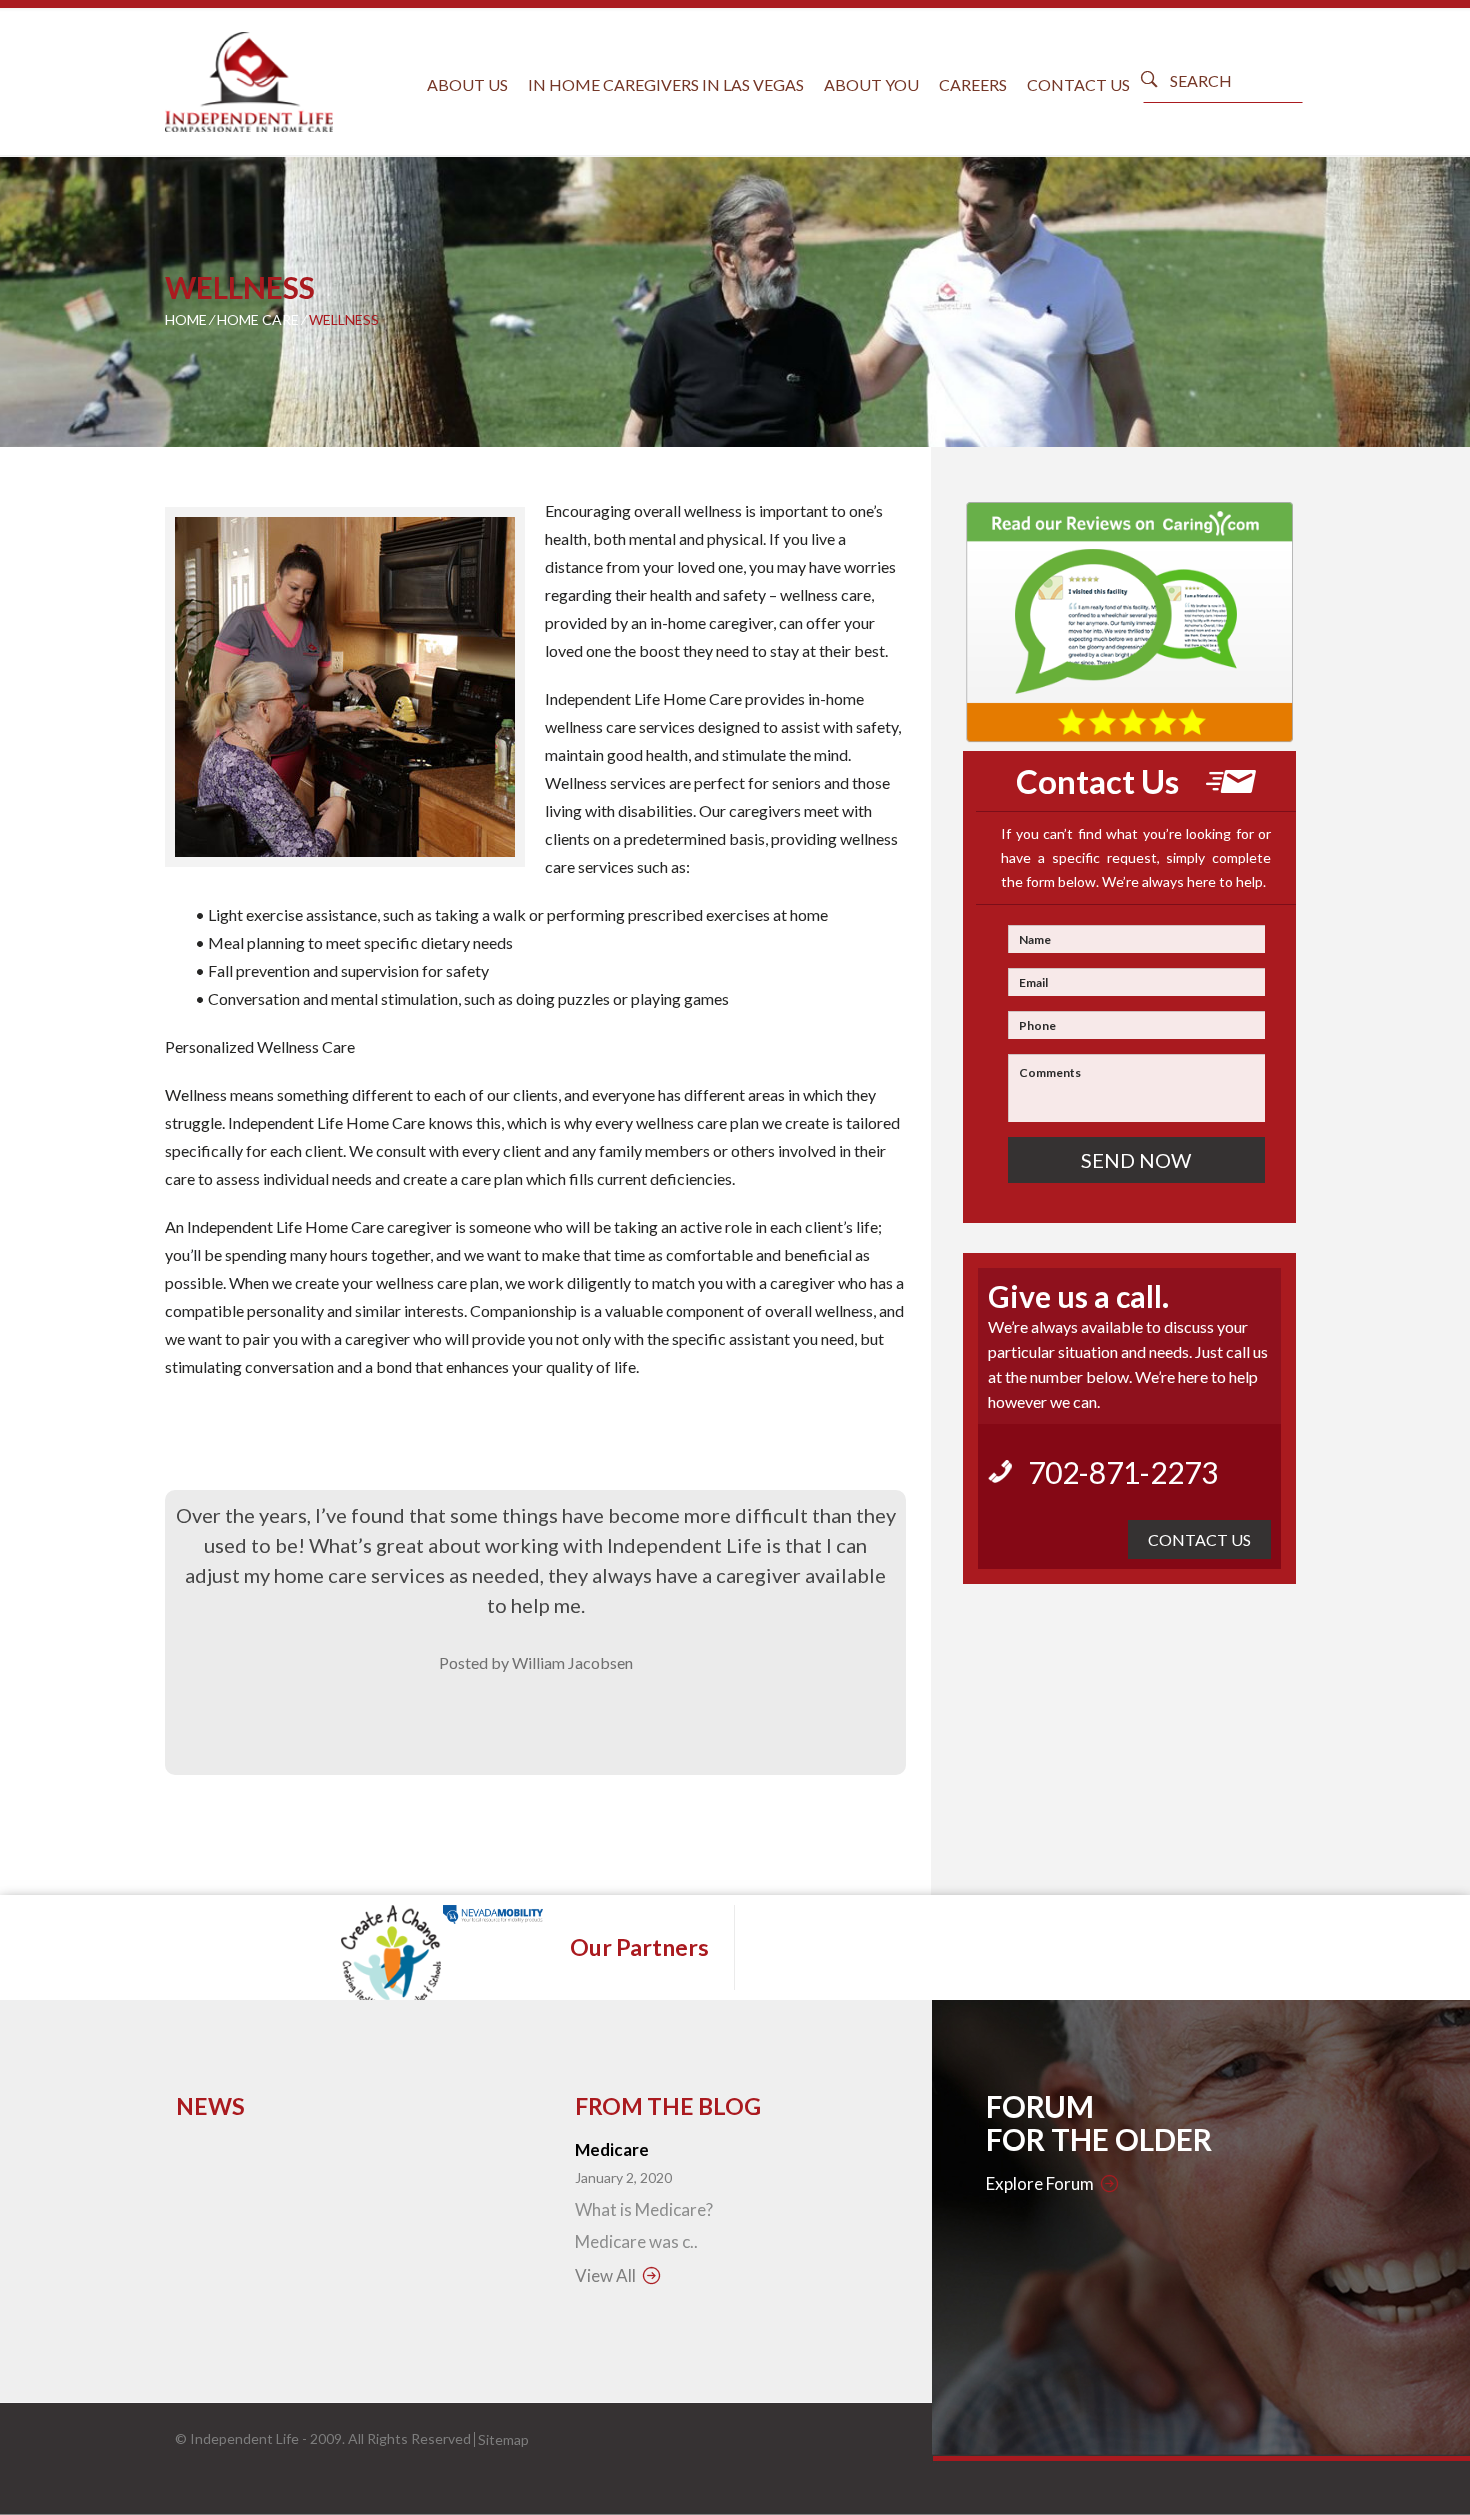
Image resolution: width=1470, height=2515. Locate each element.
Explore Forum (1040, 2183)
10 (402, 898)
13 (459, 898)
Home (186, 319)
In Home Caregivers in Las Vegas (666, 84)
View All (605, 2275)
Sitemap (503, 2439)
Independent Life (244, 2438)
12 (440, 898)
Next (495, 689)
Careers (973, 84)
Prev (195, 689)
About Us (467, 84)
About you (871, 84)
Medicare (612, 2149)
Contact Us (1078, 84)
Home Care (258, 319)
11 (421, 898)
